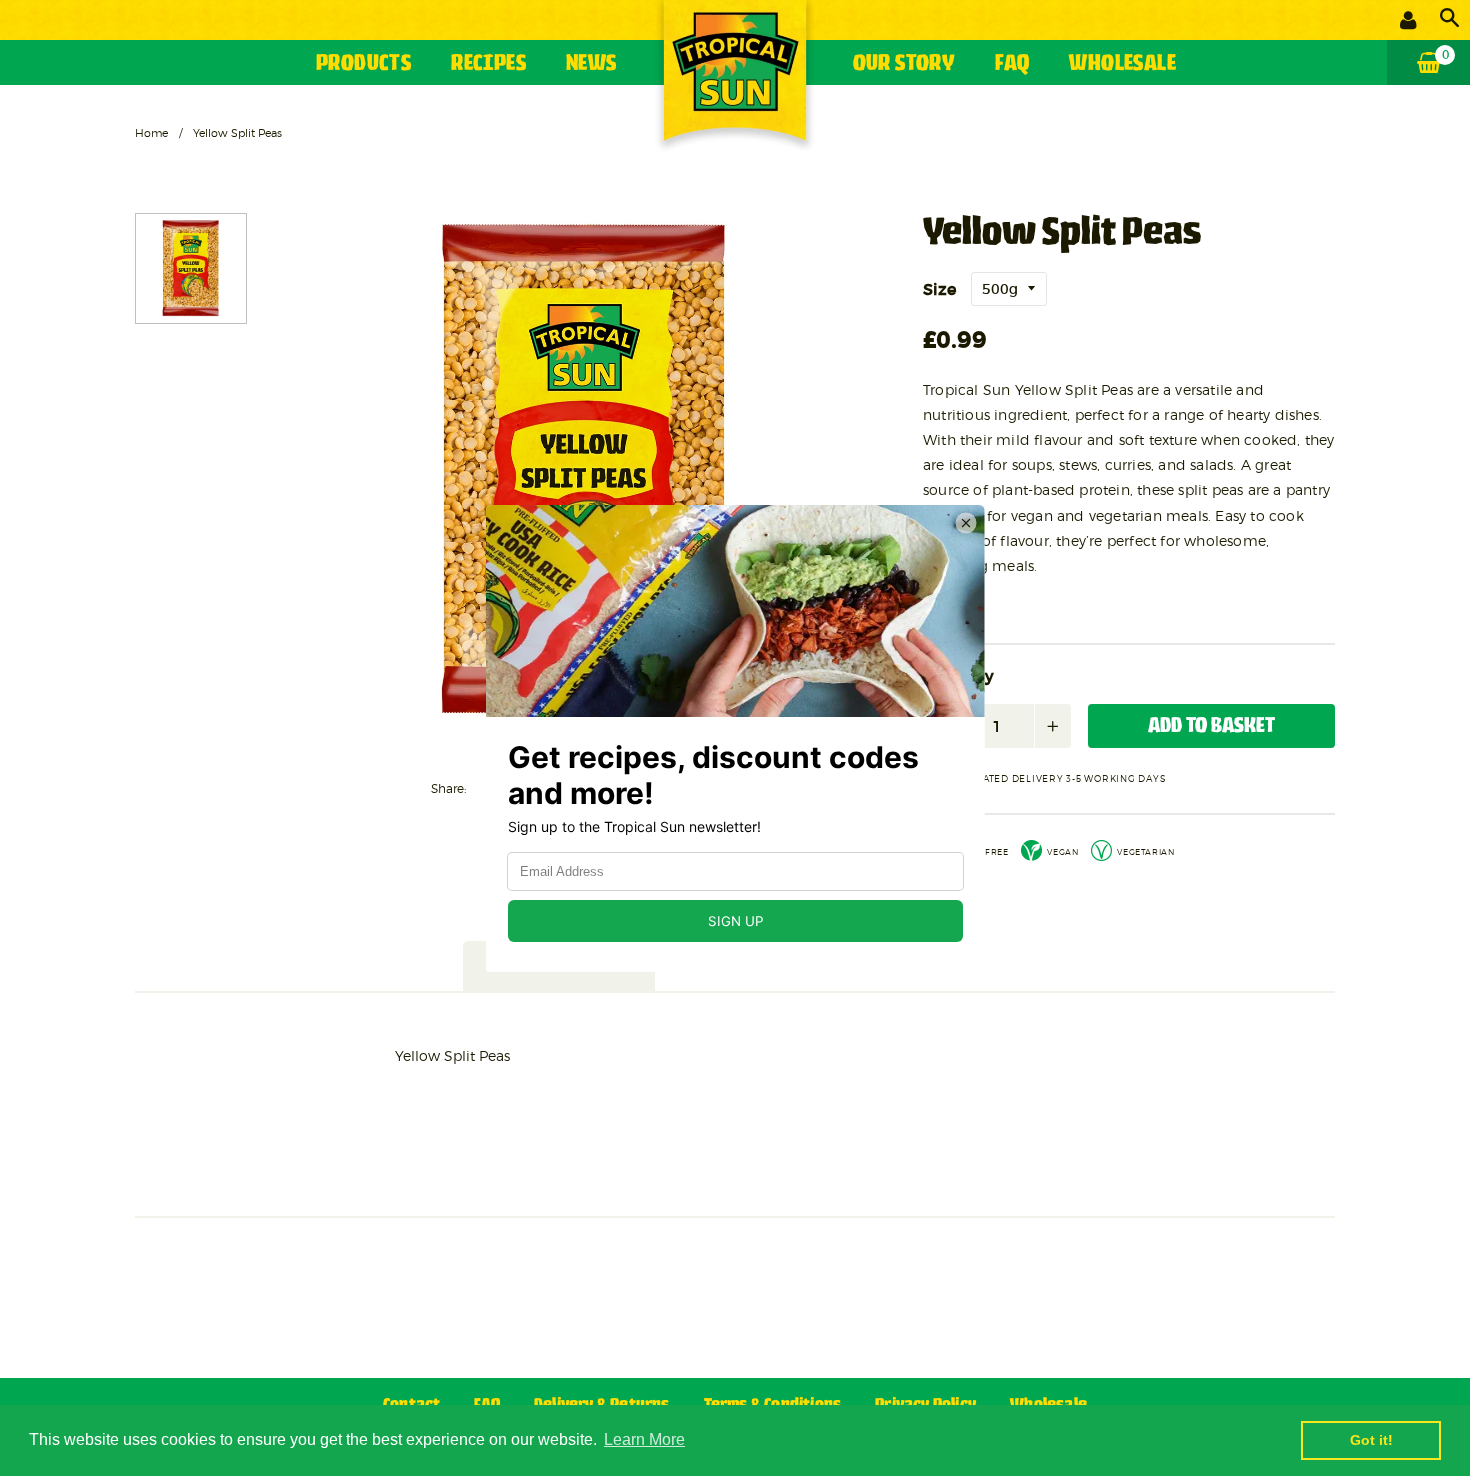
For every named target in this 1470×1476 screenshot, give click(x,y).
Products (363, 64)
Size (939, 289)
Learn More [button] (644, 1439)
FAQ (1012, 64)
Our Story (904, 64)
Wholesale (1122, 64)
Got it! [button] (1371, 1440)
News (591, 64)
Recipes (488, 64)
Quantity (958, 677)
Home (151, 133)
